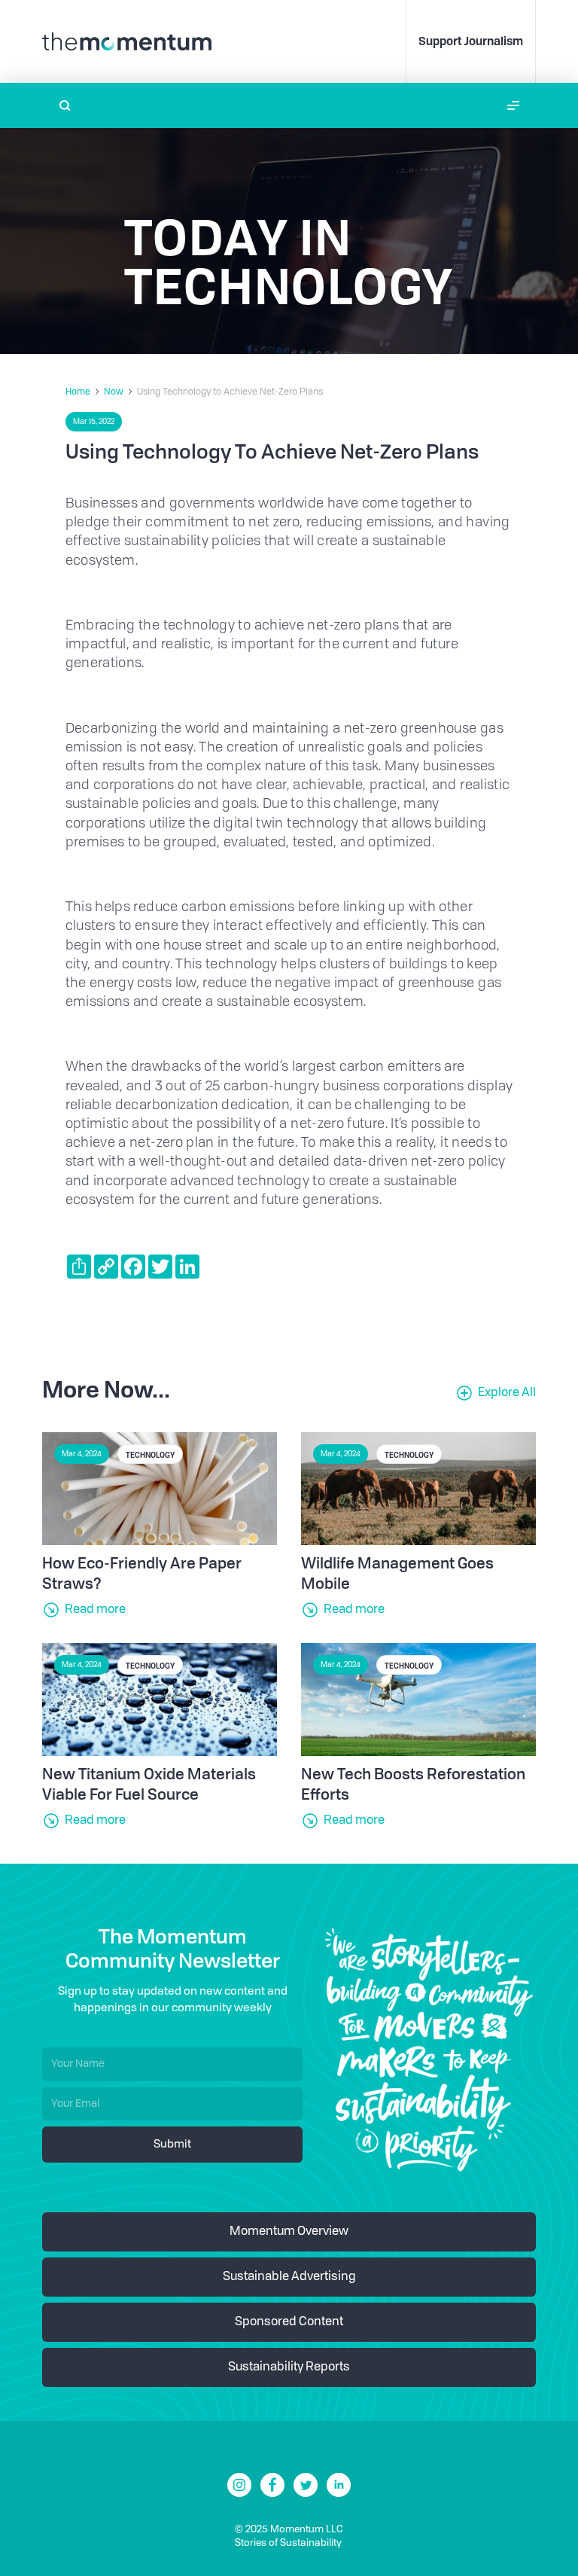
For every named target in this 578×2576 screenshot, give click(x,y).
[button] (513, 105)
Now (114, 392)
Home (78, 392)
